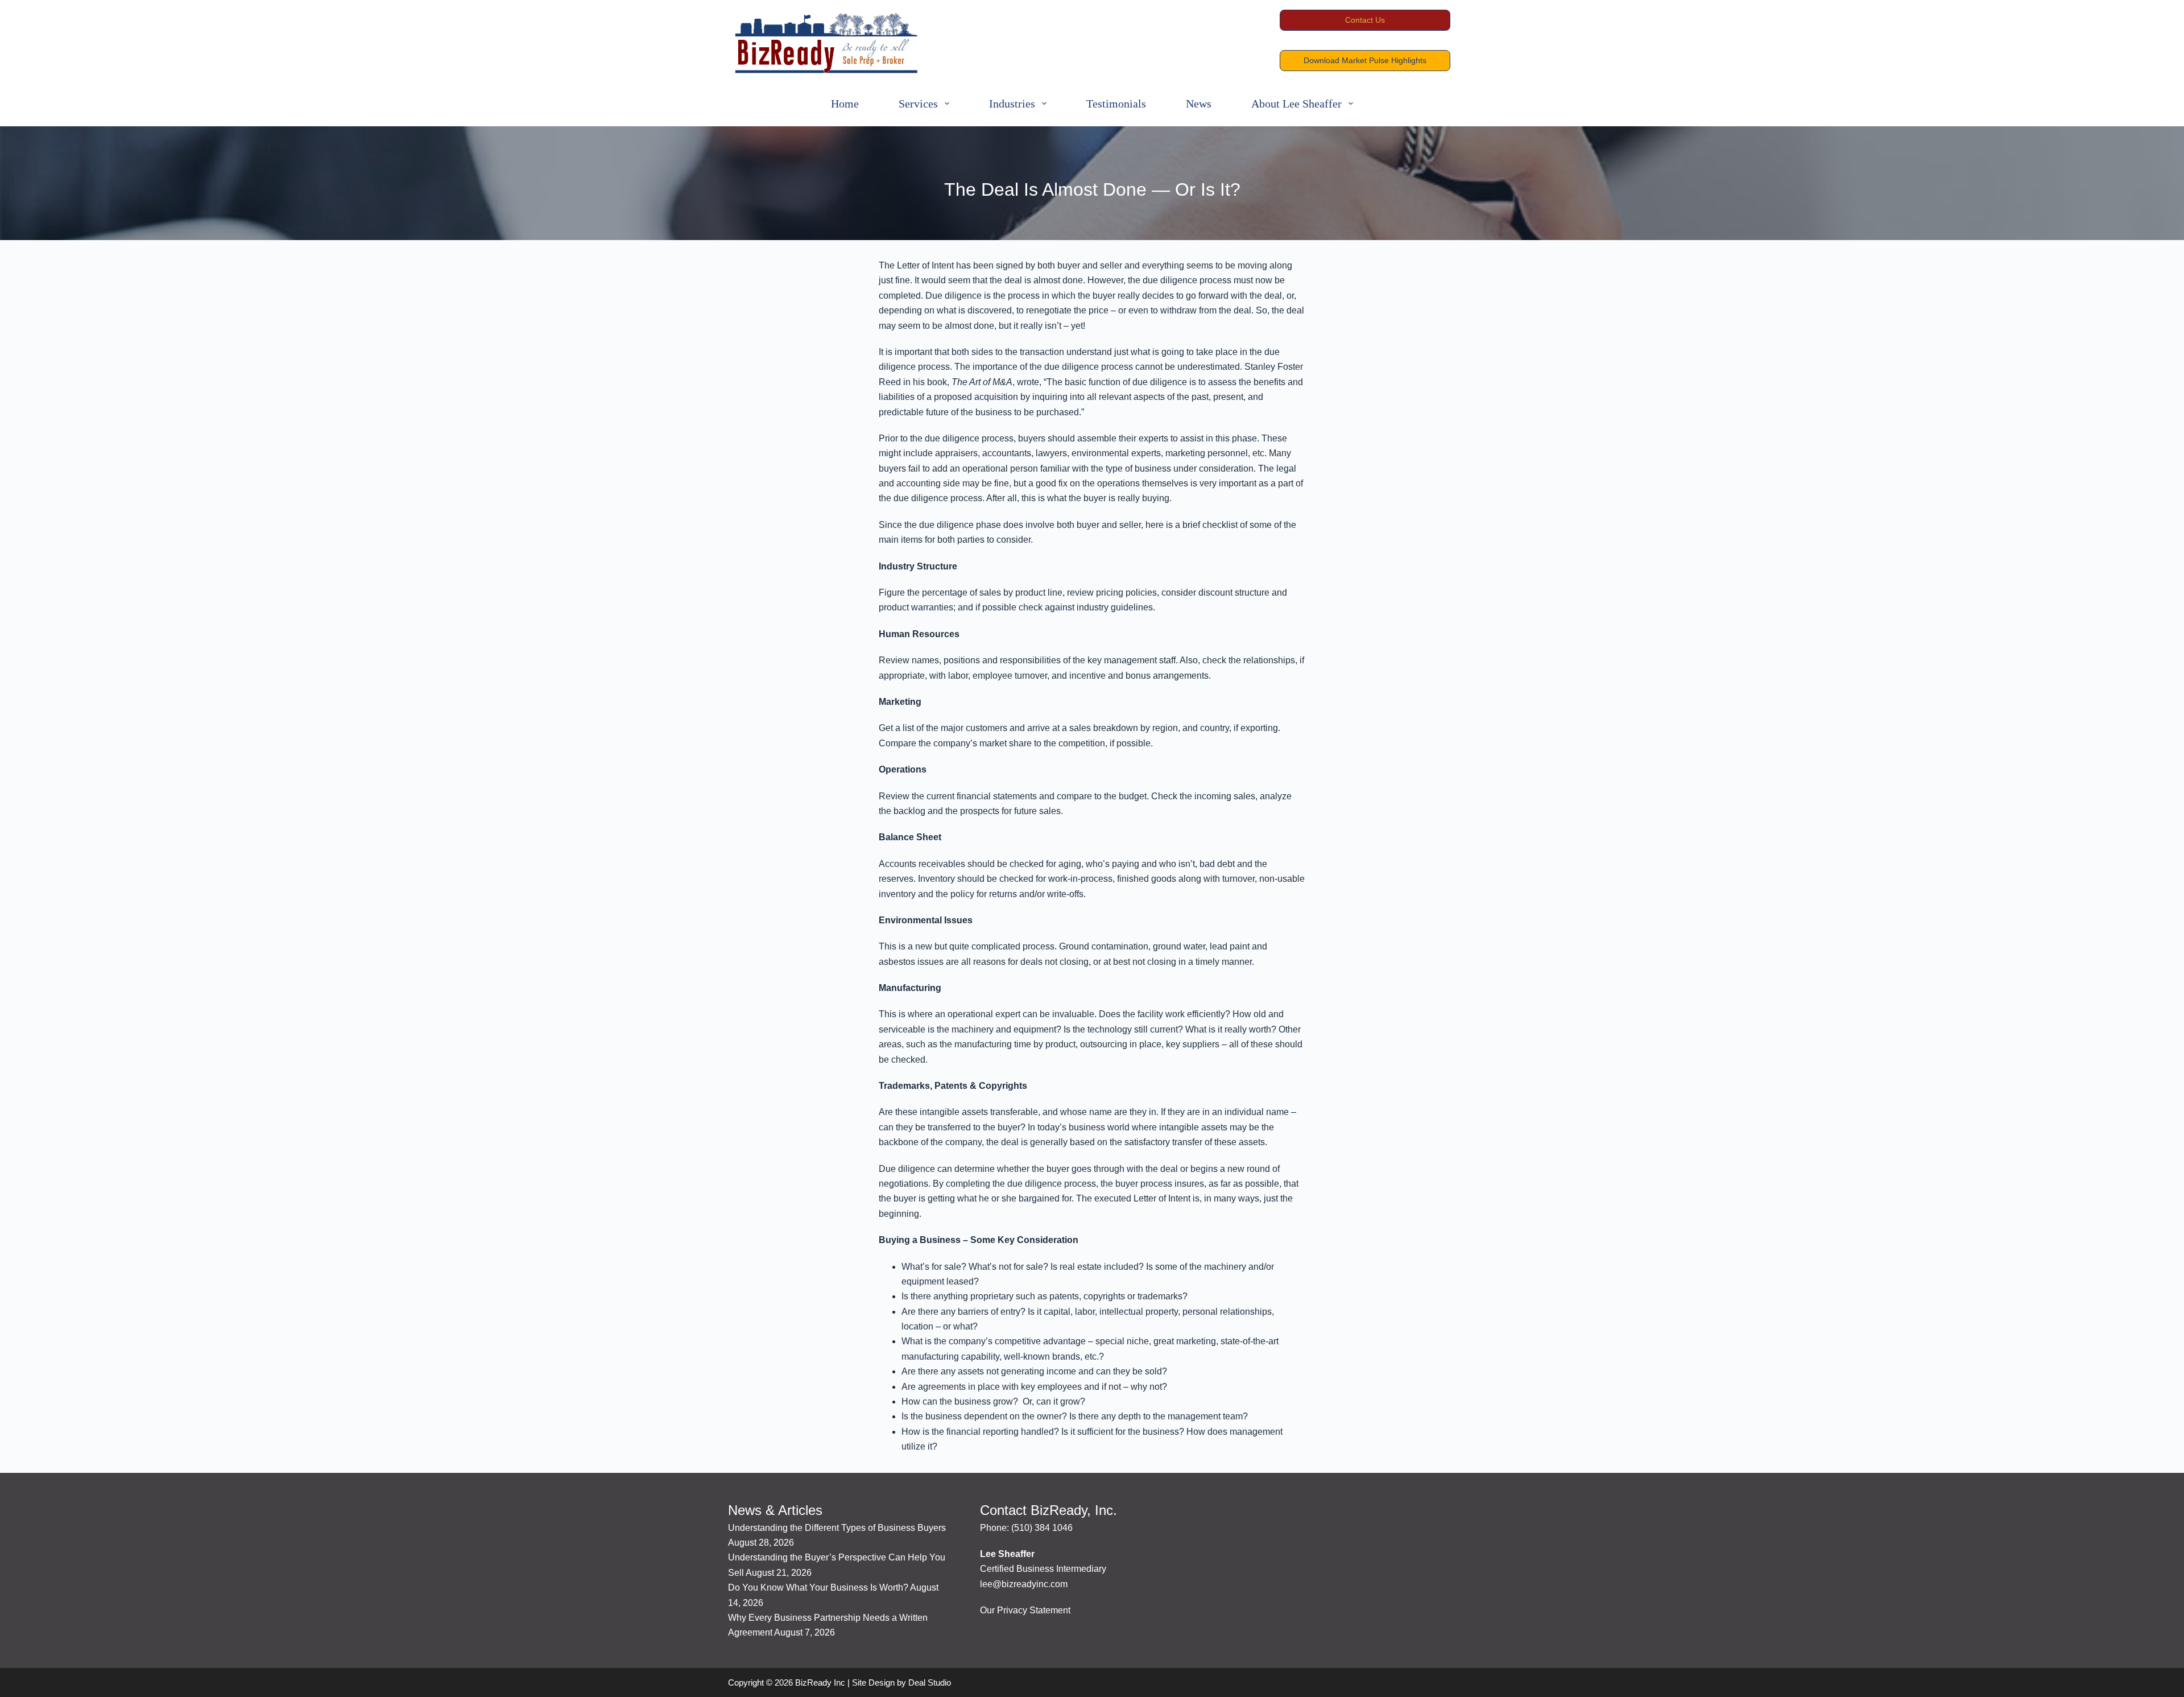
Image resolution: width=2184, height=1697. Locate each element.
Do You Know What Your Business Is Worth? (818, 1587)
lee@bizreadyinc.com (1024, 1584)
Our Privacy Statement (1025, 1610)
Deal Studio (930, 1682)
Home (845, 104)
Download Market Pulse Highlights (1365, 60)
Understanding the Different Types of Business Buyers (837, 1528)
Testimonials (1116, 104)
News (1199, 104)
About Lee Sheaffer (1296, 104)
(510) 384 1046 (1042, 1528)
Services (918, 104)
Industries (1012, 104)
